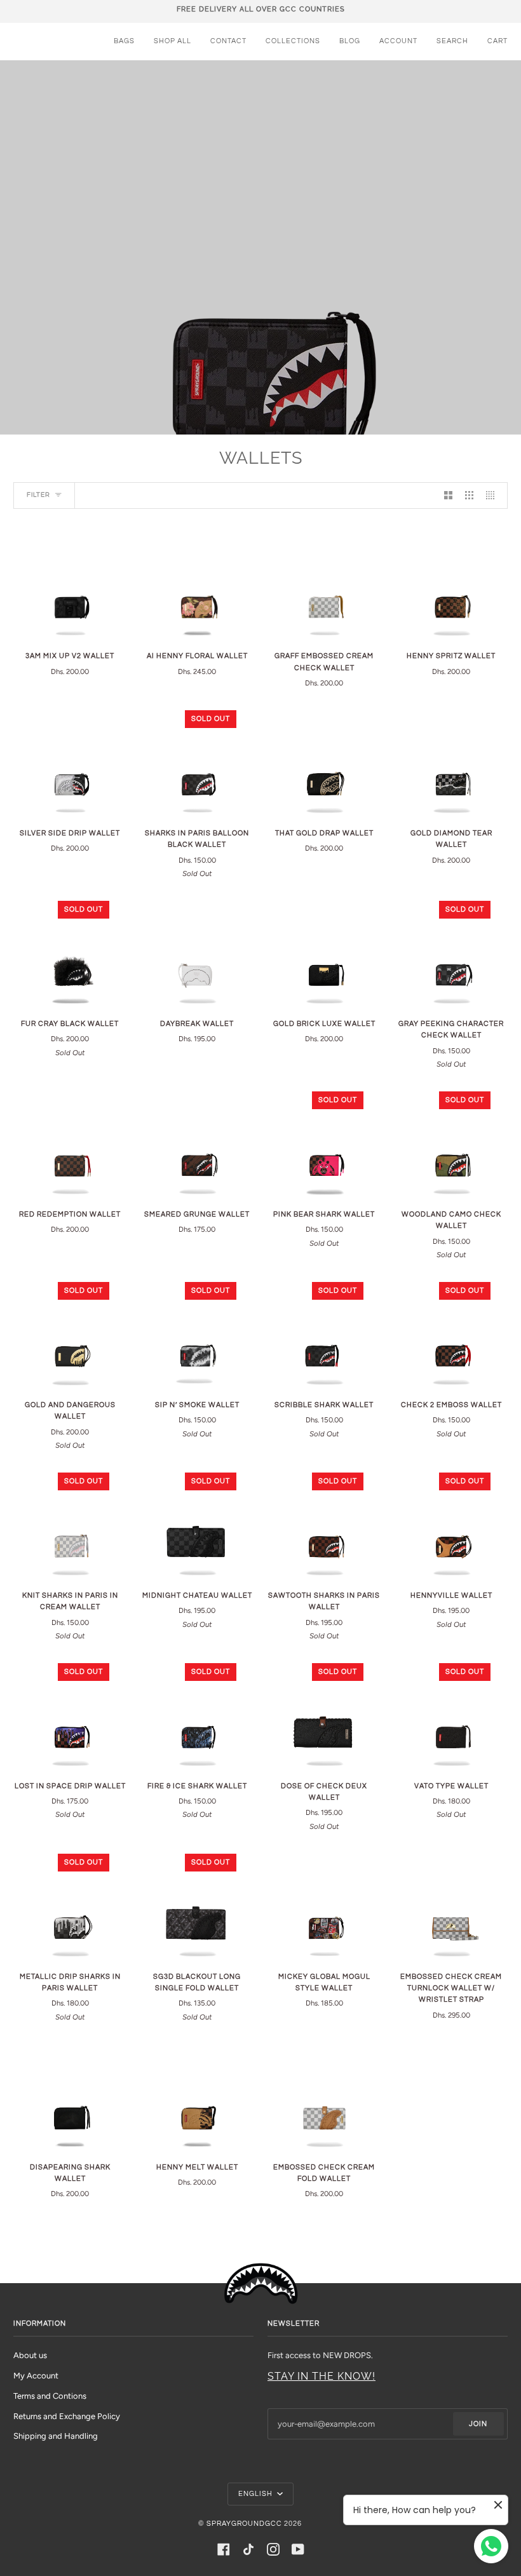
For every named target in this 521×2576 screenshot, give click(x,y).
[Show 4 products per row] (493, 496)
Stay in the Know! (321, 2376)
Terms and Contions (50, 2396)
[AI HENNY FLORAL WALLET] (197, 584)
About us (30, 2355)
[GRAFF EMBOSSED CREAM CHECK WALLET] (324, 584)
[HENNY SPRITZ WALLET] (451, 584)
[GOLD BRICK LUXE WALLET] (324, 952)
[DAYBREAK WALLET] (197, 952)
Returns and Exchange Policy (67, 2416)
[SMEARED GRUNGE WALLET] (197, 1142)
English (256, 2494)
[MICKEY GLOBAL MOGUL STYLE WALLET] (324, 1905)
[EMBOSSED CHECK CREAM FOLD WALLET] (324, 2095)
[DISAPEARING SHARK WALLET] (70, 2095)
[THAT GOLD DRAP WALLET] (324, 761)
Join (478, 2424)
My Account (36, 2376)
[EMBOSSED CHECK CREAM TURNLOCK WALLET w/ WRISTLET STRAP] (451, 1905)
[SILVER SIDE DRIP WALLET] (70, 761)
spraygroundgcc (244, 2524)
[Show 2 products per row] (448, 496)
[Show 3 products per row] (469, 496)
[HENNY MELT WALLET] (197, 2095)
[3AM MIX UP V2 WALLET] (70, 584)
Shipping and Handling (56, 2436)
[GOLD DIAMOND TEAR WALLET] (451, 761)
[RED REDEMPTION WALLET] (70, 1142)
